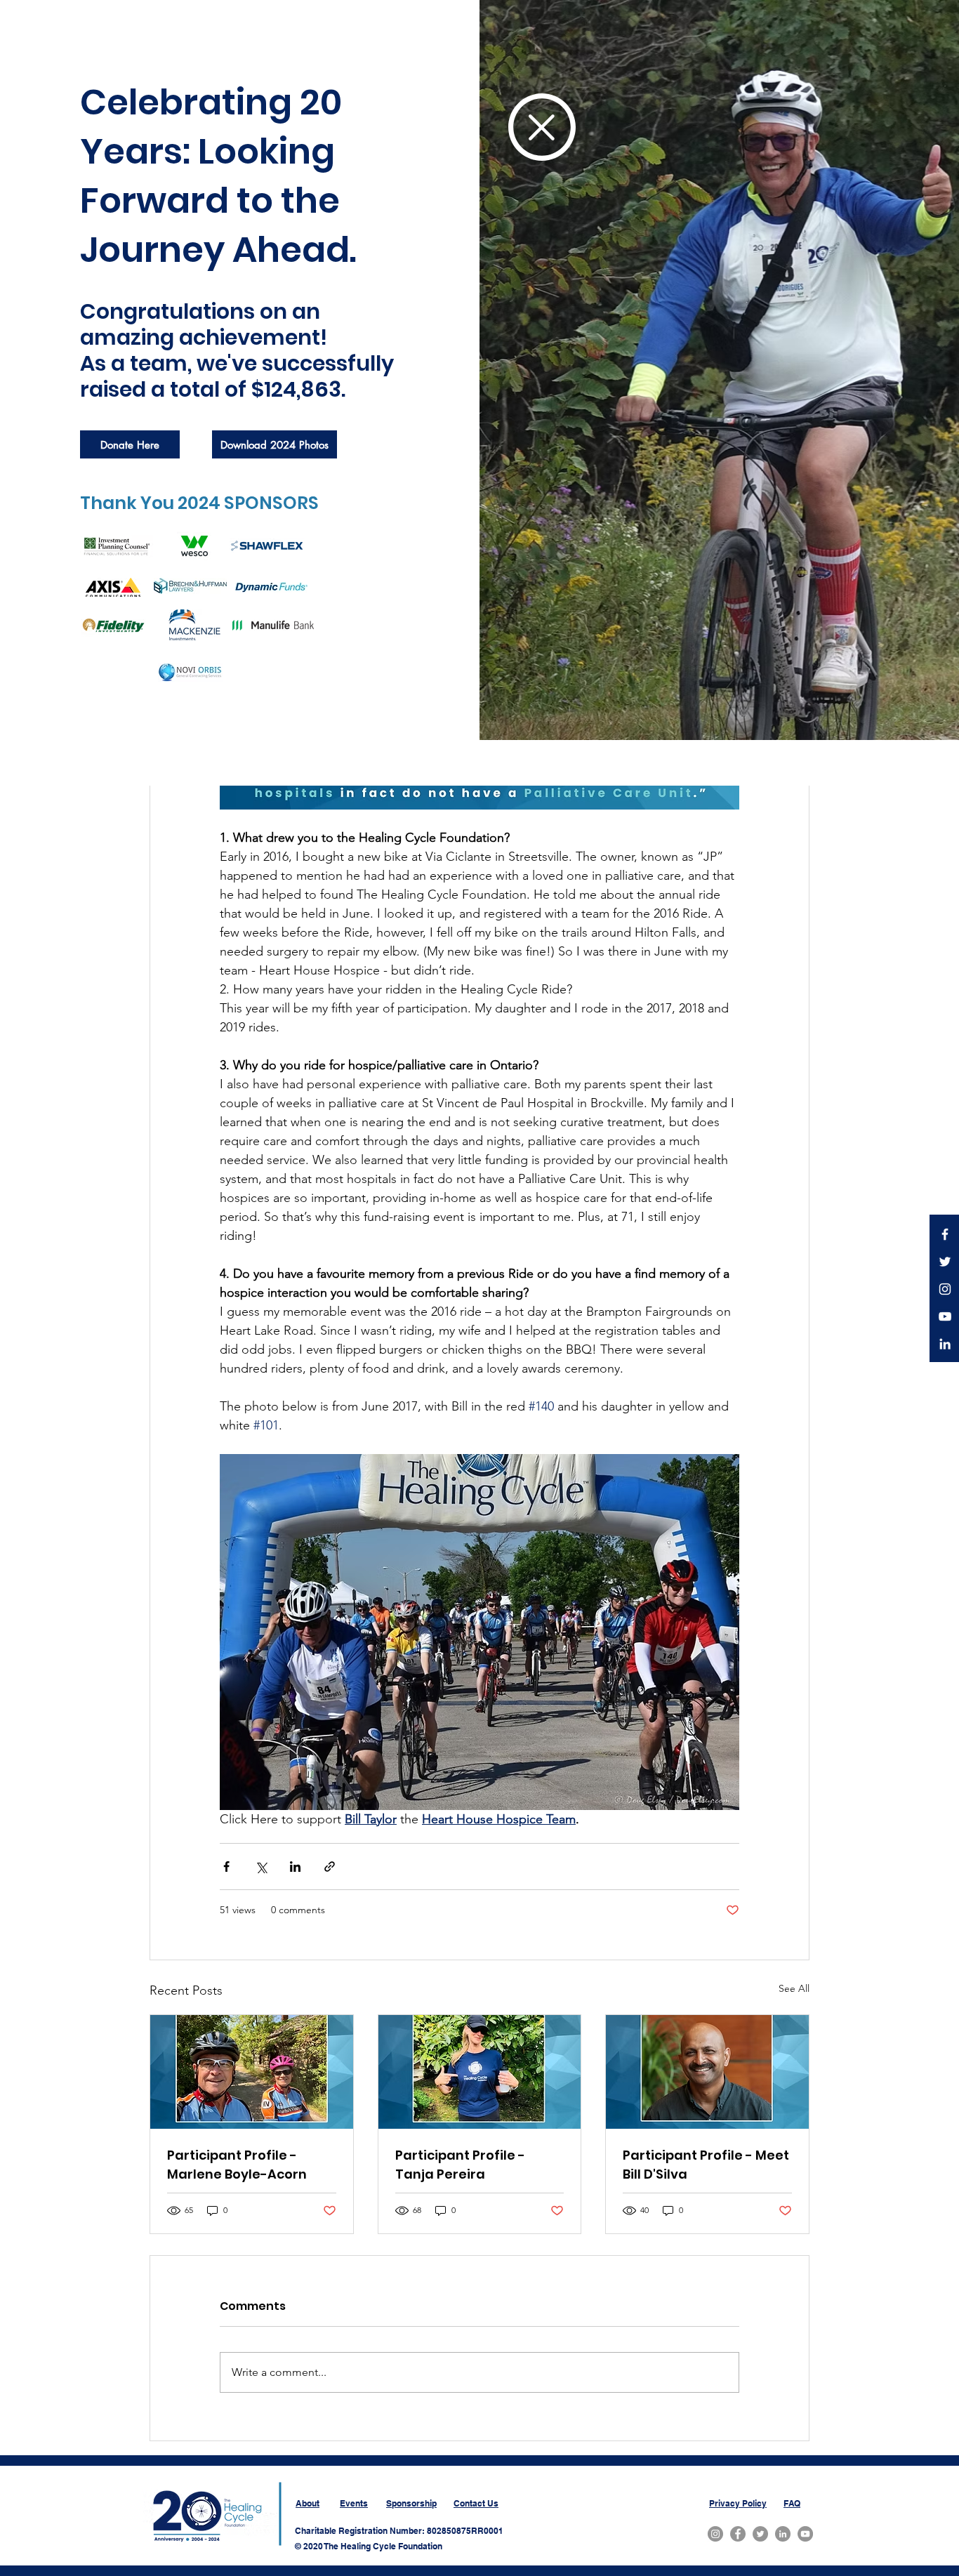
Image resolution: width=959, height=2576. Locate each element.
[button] (542, 127)
